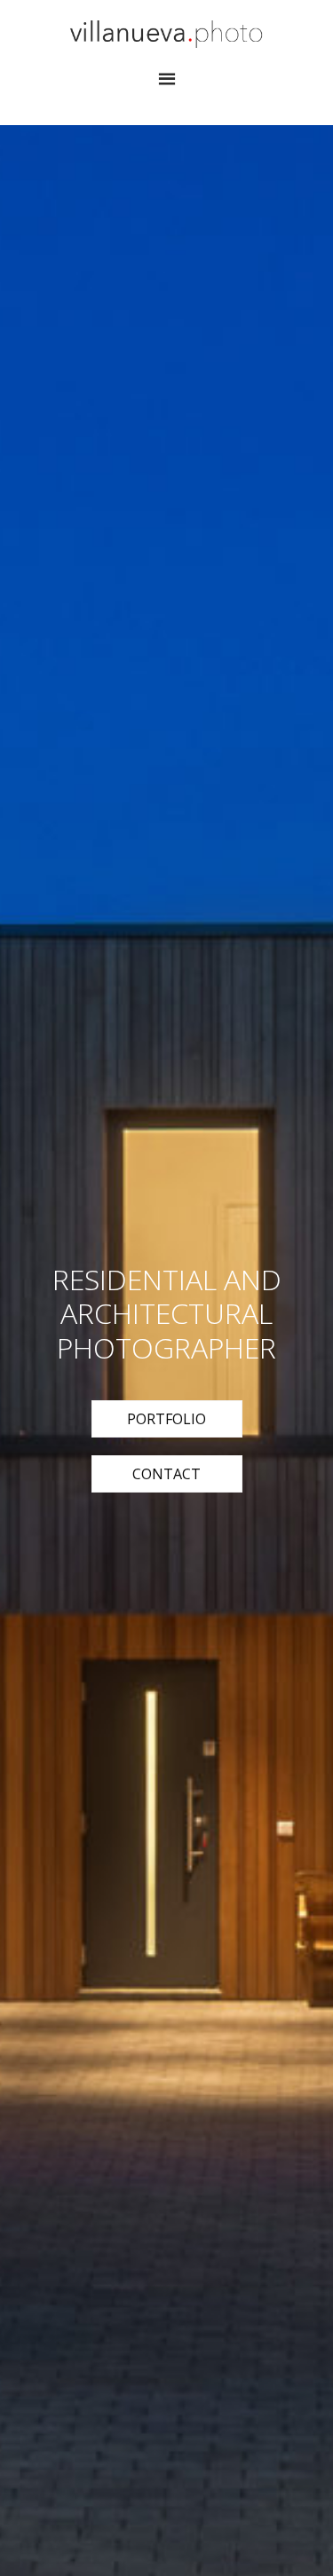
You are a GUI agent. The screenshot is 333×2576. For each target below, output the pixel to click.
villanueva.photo (167, 34)
